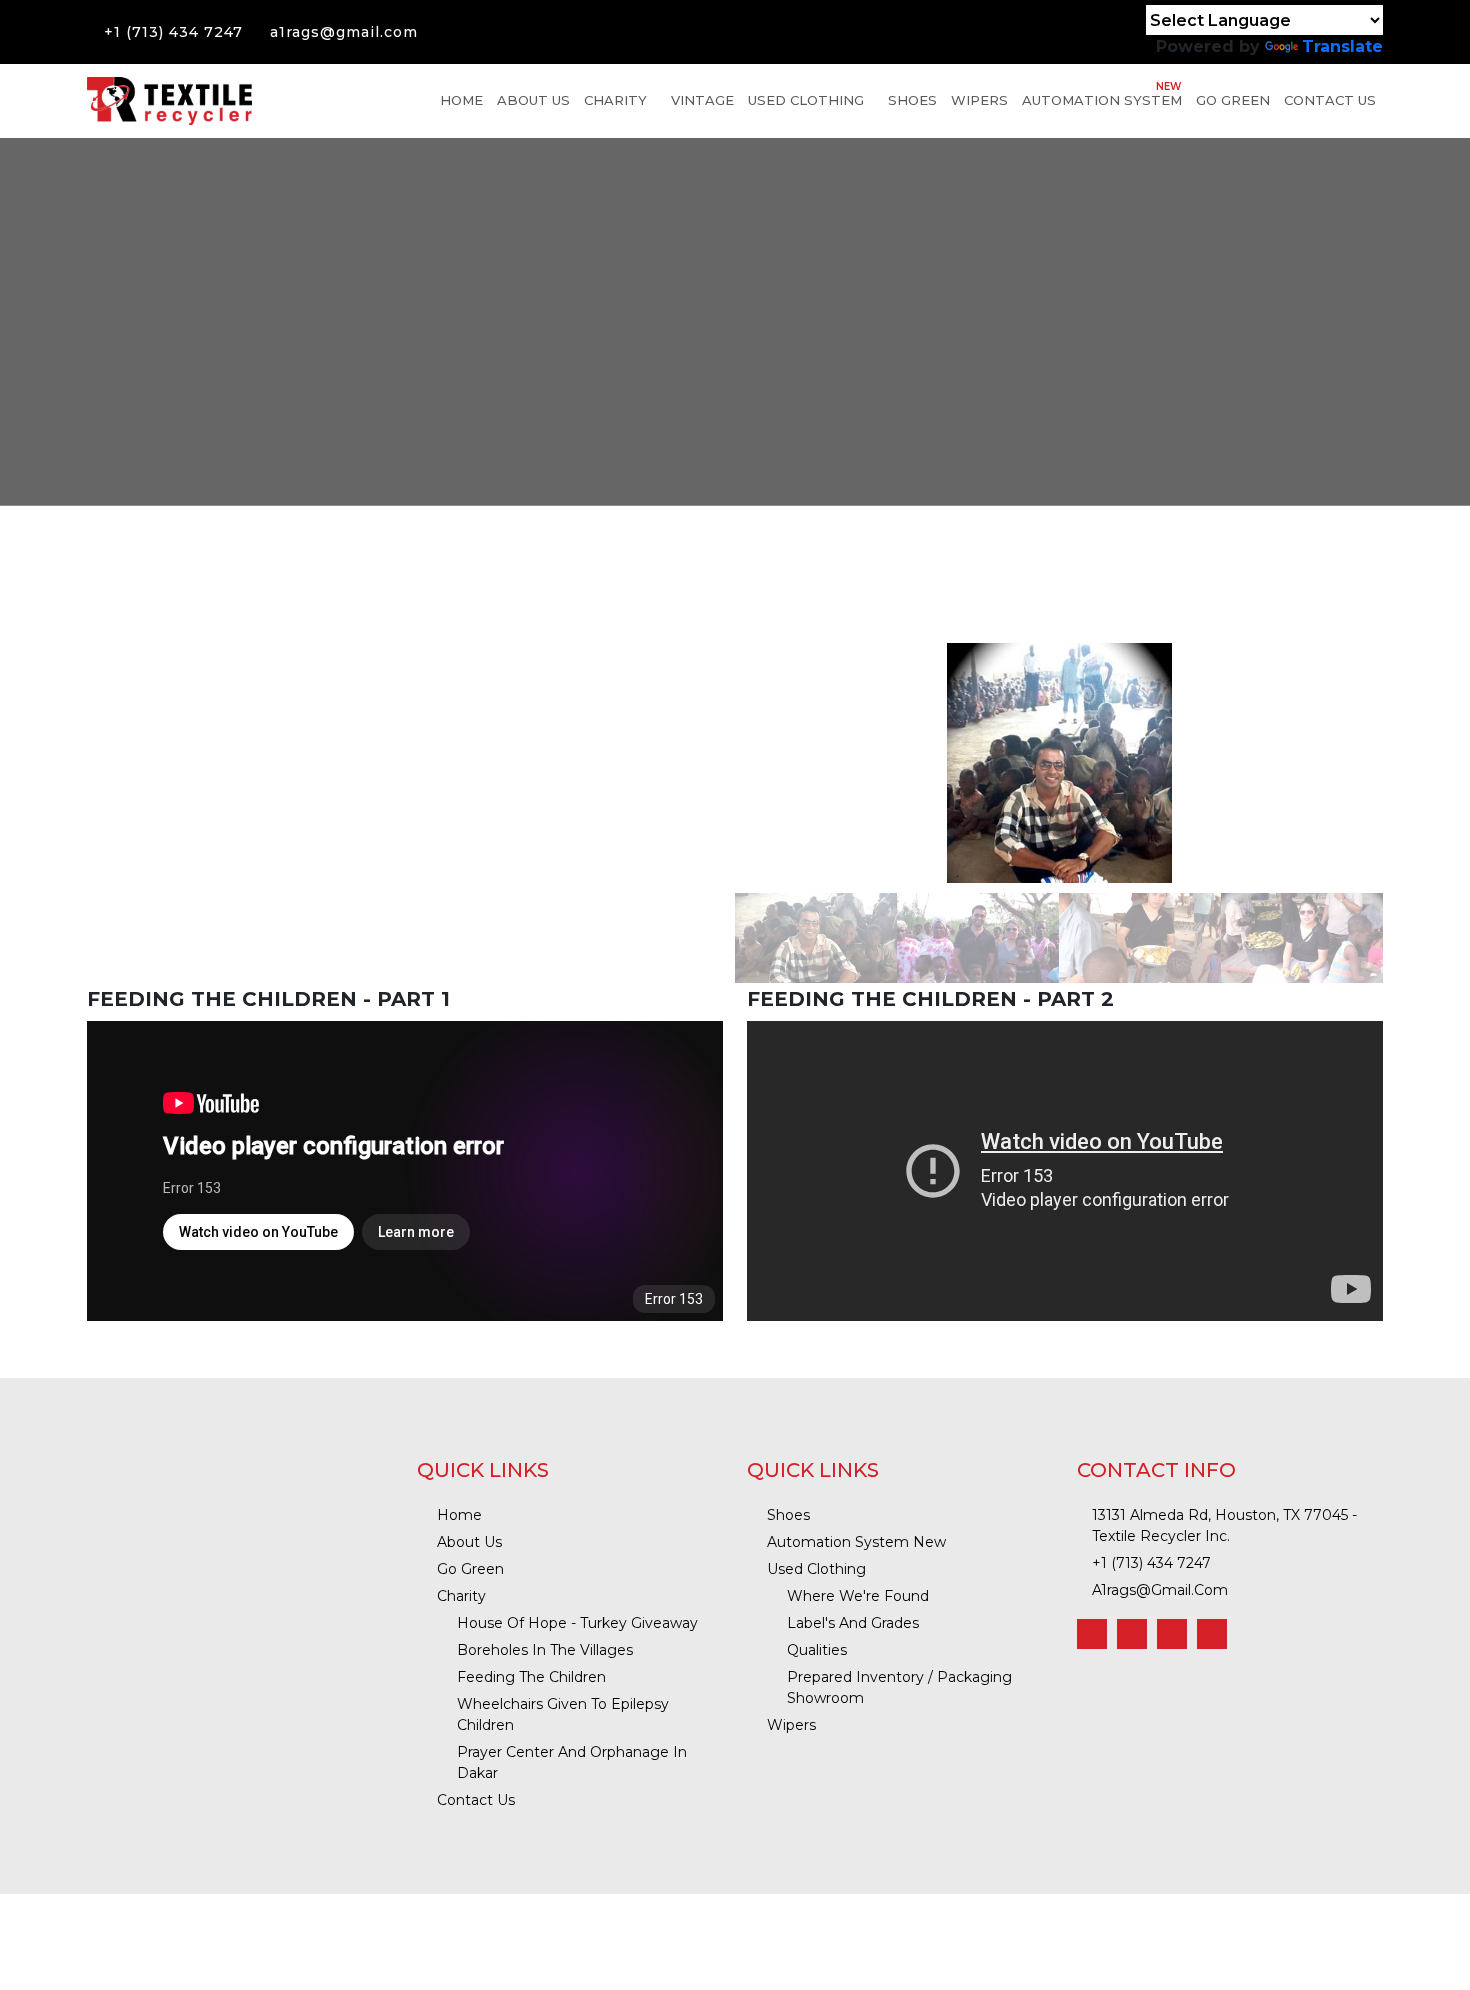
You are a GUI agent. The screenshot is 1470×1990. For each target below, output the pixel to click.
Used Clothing (806, 100)
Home (461, 100)
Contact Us (1330, 100)
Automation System (1102, 94)
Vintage (702, 100)
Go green (1233, 100)
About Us (533, 100)
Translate (1342, 46)
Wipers (979, 100)
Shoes (912, 100)
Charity (615, 100)
